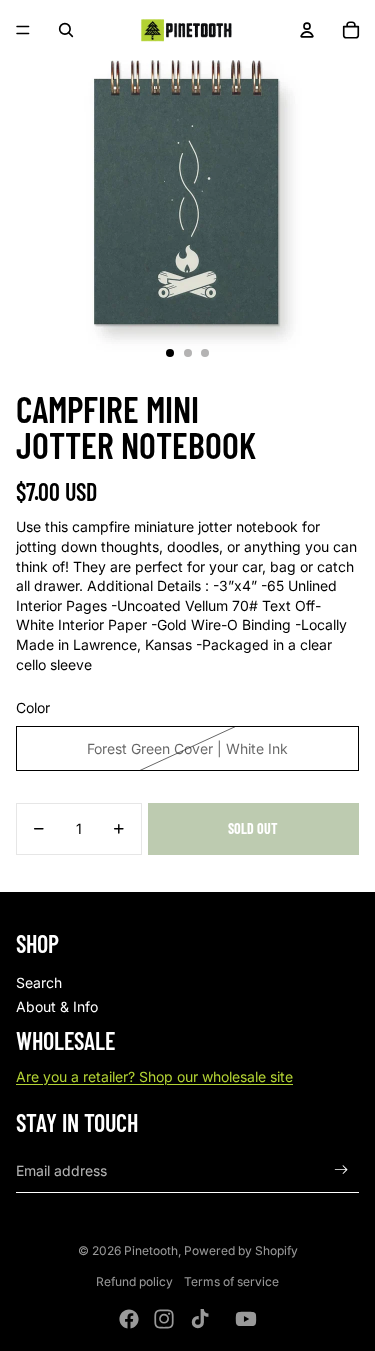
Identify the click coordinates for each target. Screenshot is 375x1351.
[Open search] (66, 30)
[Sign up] (341, 1170)
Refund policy (134, 1281)
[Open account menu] (307, 30)
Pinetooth (151, 1250)
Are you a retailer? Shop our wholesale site (154, 1076)
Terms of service (231, 1281)
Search (39, 982)
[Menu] (23, 30)
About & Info (57, 1006)
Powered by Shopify (241, 1250)
